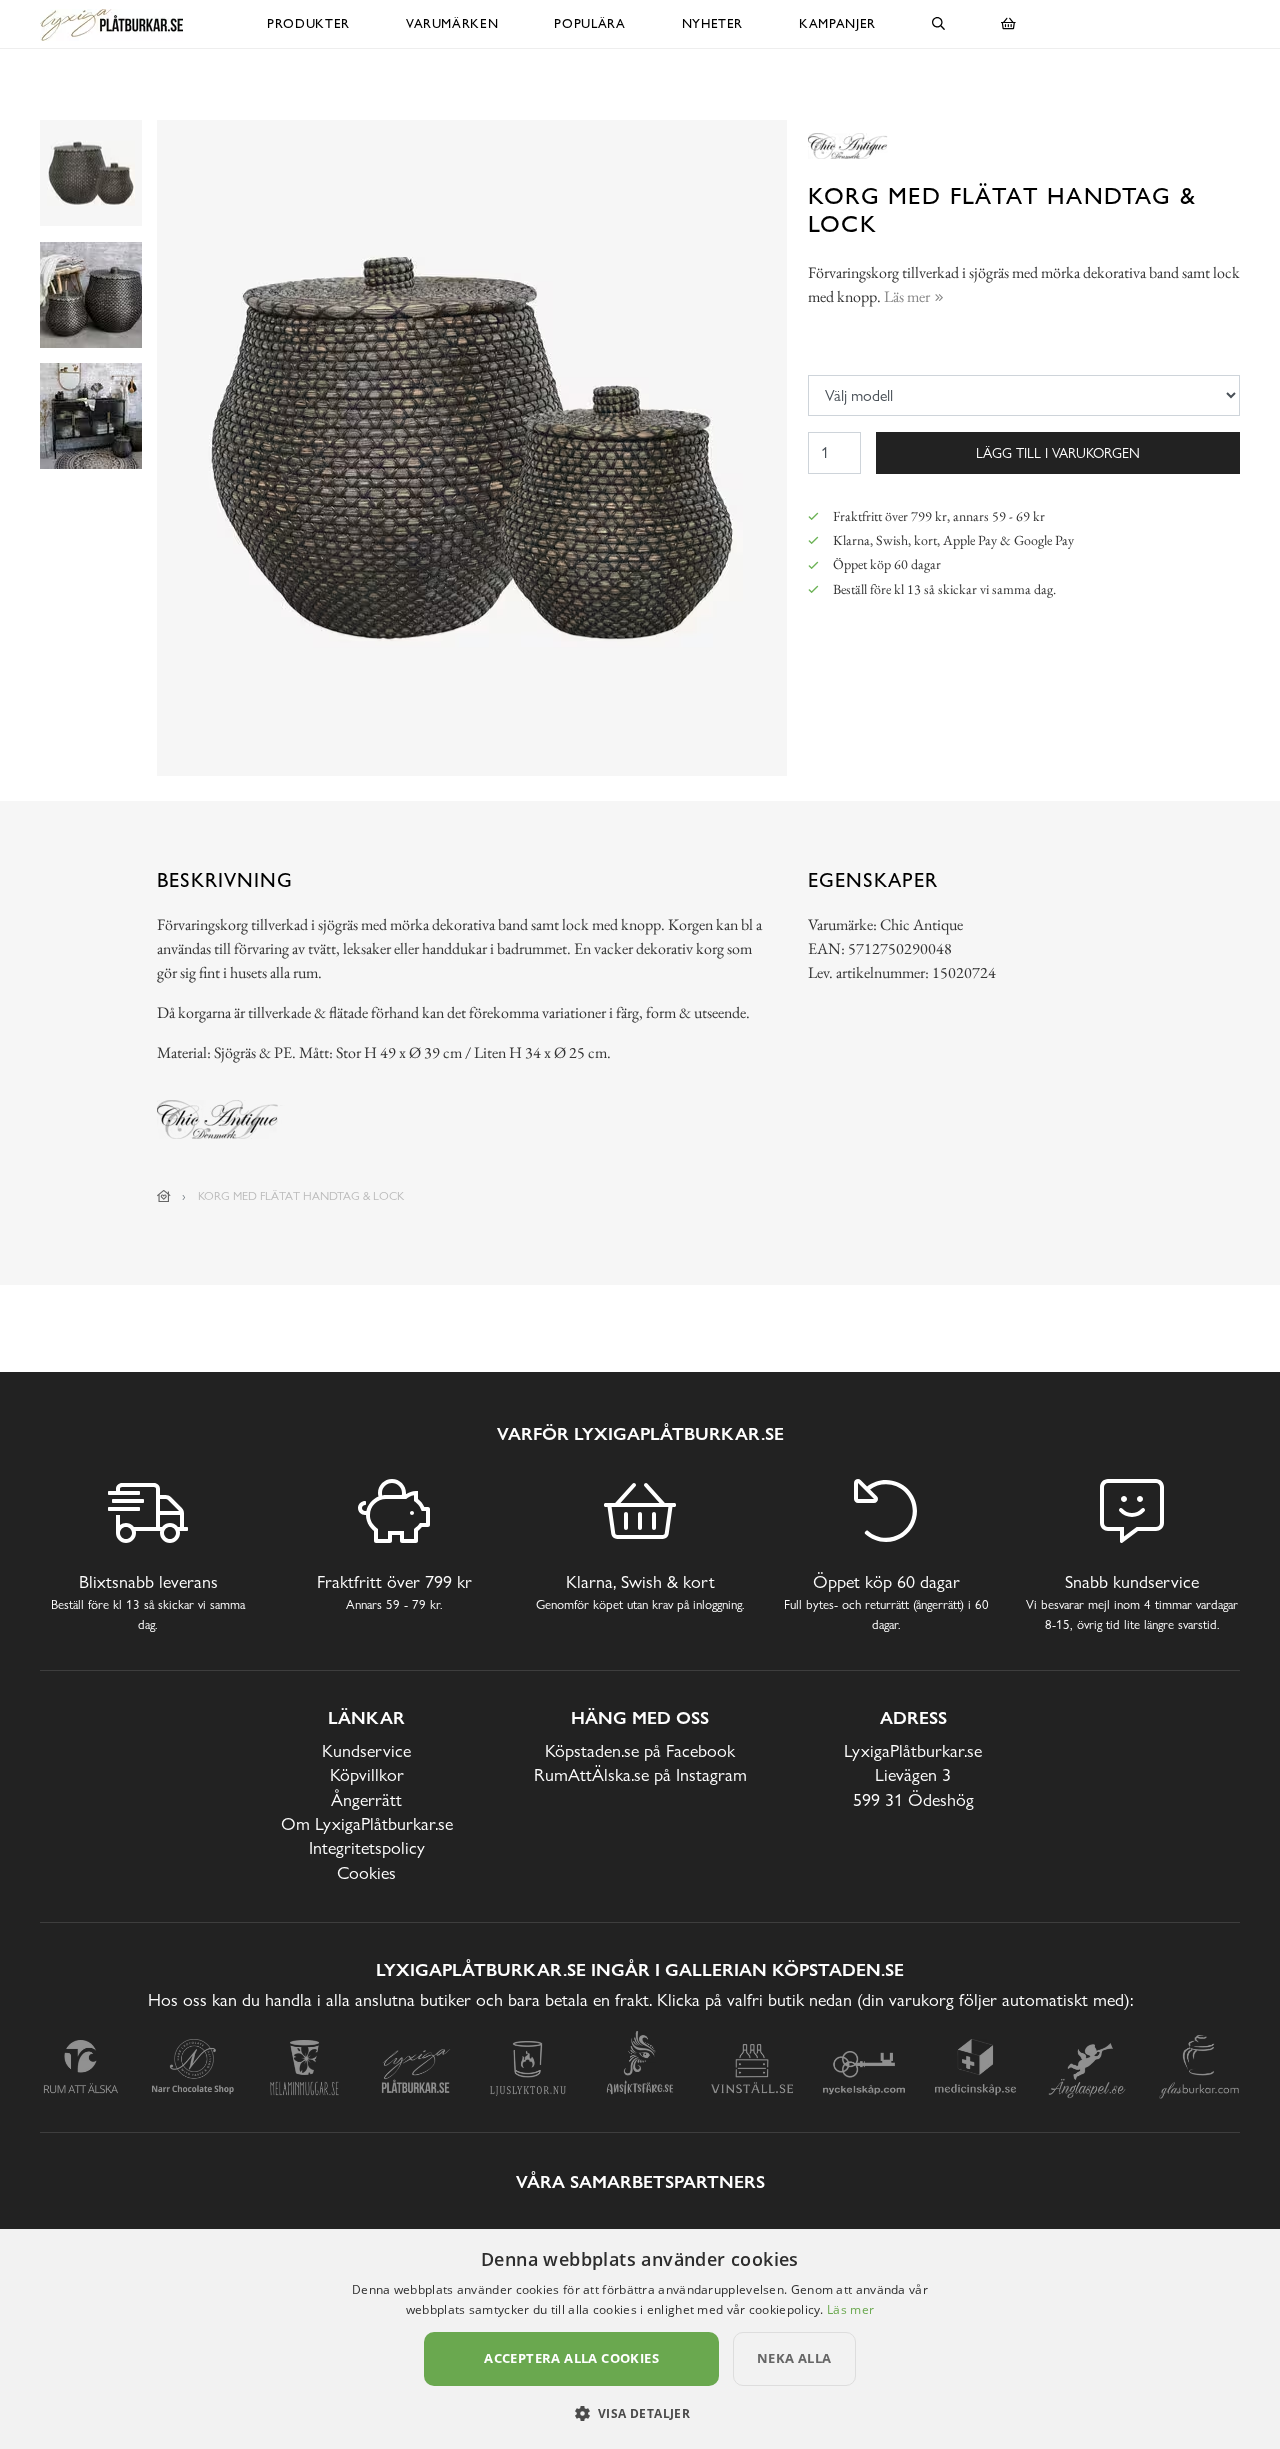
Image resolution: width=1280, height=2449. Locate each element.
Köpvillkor (367, 1774)
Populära (589, 23)
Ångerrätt (366, 1799)
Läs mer (850, 2309)
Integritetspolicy (367, 1847)
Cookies (366, 1872)
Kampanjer (837, 23)
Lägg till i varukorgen (1058, 452)
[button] (640, 2413)
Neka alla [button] (794, 2358)
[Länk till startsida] (164, 1196)
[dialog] (640, 2339)
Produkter (308, 23)
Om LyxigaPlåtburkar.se (367, 1823)
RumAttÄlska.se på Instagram (640, 1774)
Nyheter (713, 23)
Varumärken (452, 23)
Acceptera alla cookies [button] (571, 2358)
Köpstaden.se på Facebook (640, 1750)
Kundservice (366, 1750)
